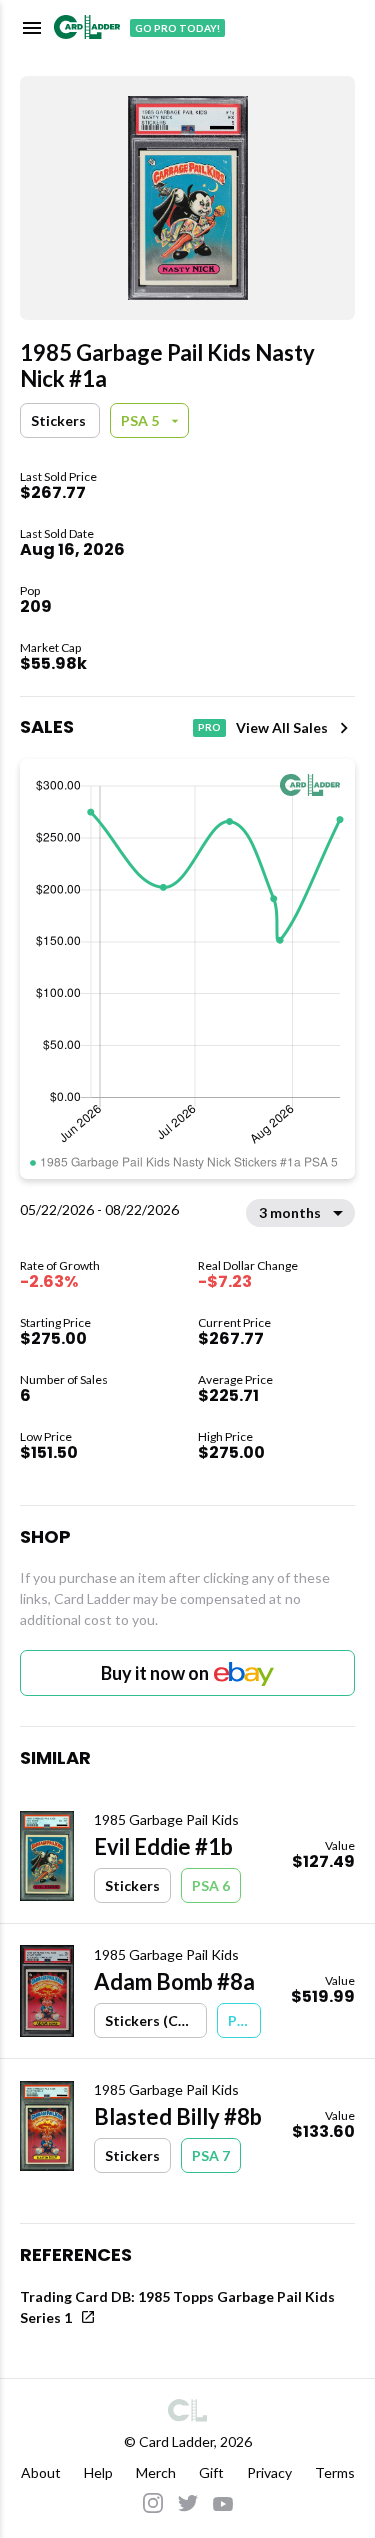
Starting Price (55, 1322)
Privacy (269, 2472)
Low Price (46, 1436)
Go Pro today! (177, 28)
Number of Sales (64, 1379)
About (41, 2472)
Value (340, 1845)
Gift (211, 2472)
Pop (30, 590)
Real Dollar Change (248, 1265)
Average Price (235, 1379)
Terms (335, 2472)
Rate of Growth (60, 1265)
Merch (156, 2472)
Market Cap (50, 647)
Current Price (234, 1322)
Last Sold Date (57, 533)
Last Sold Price (58, 476)
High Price (225, 1436)
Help (98, 2472)
